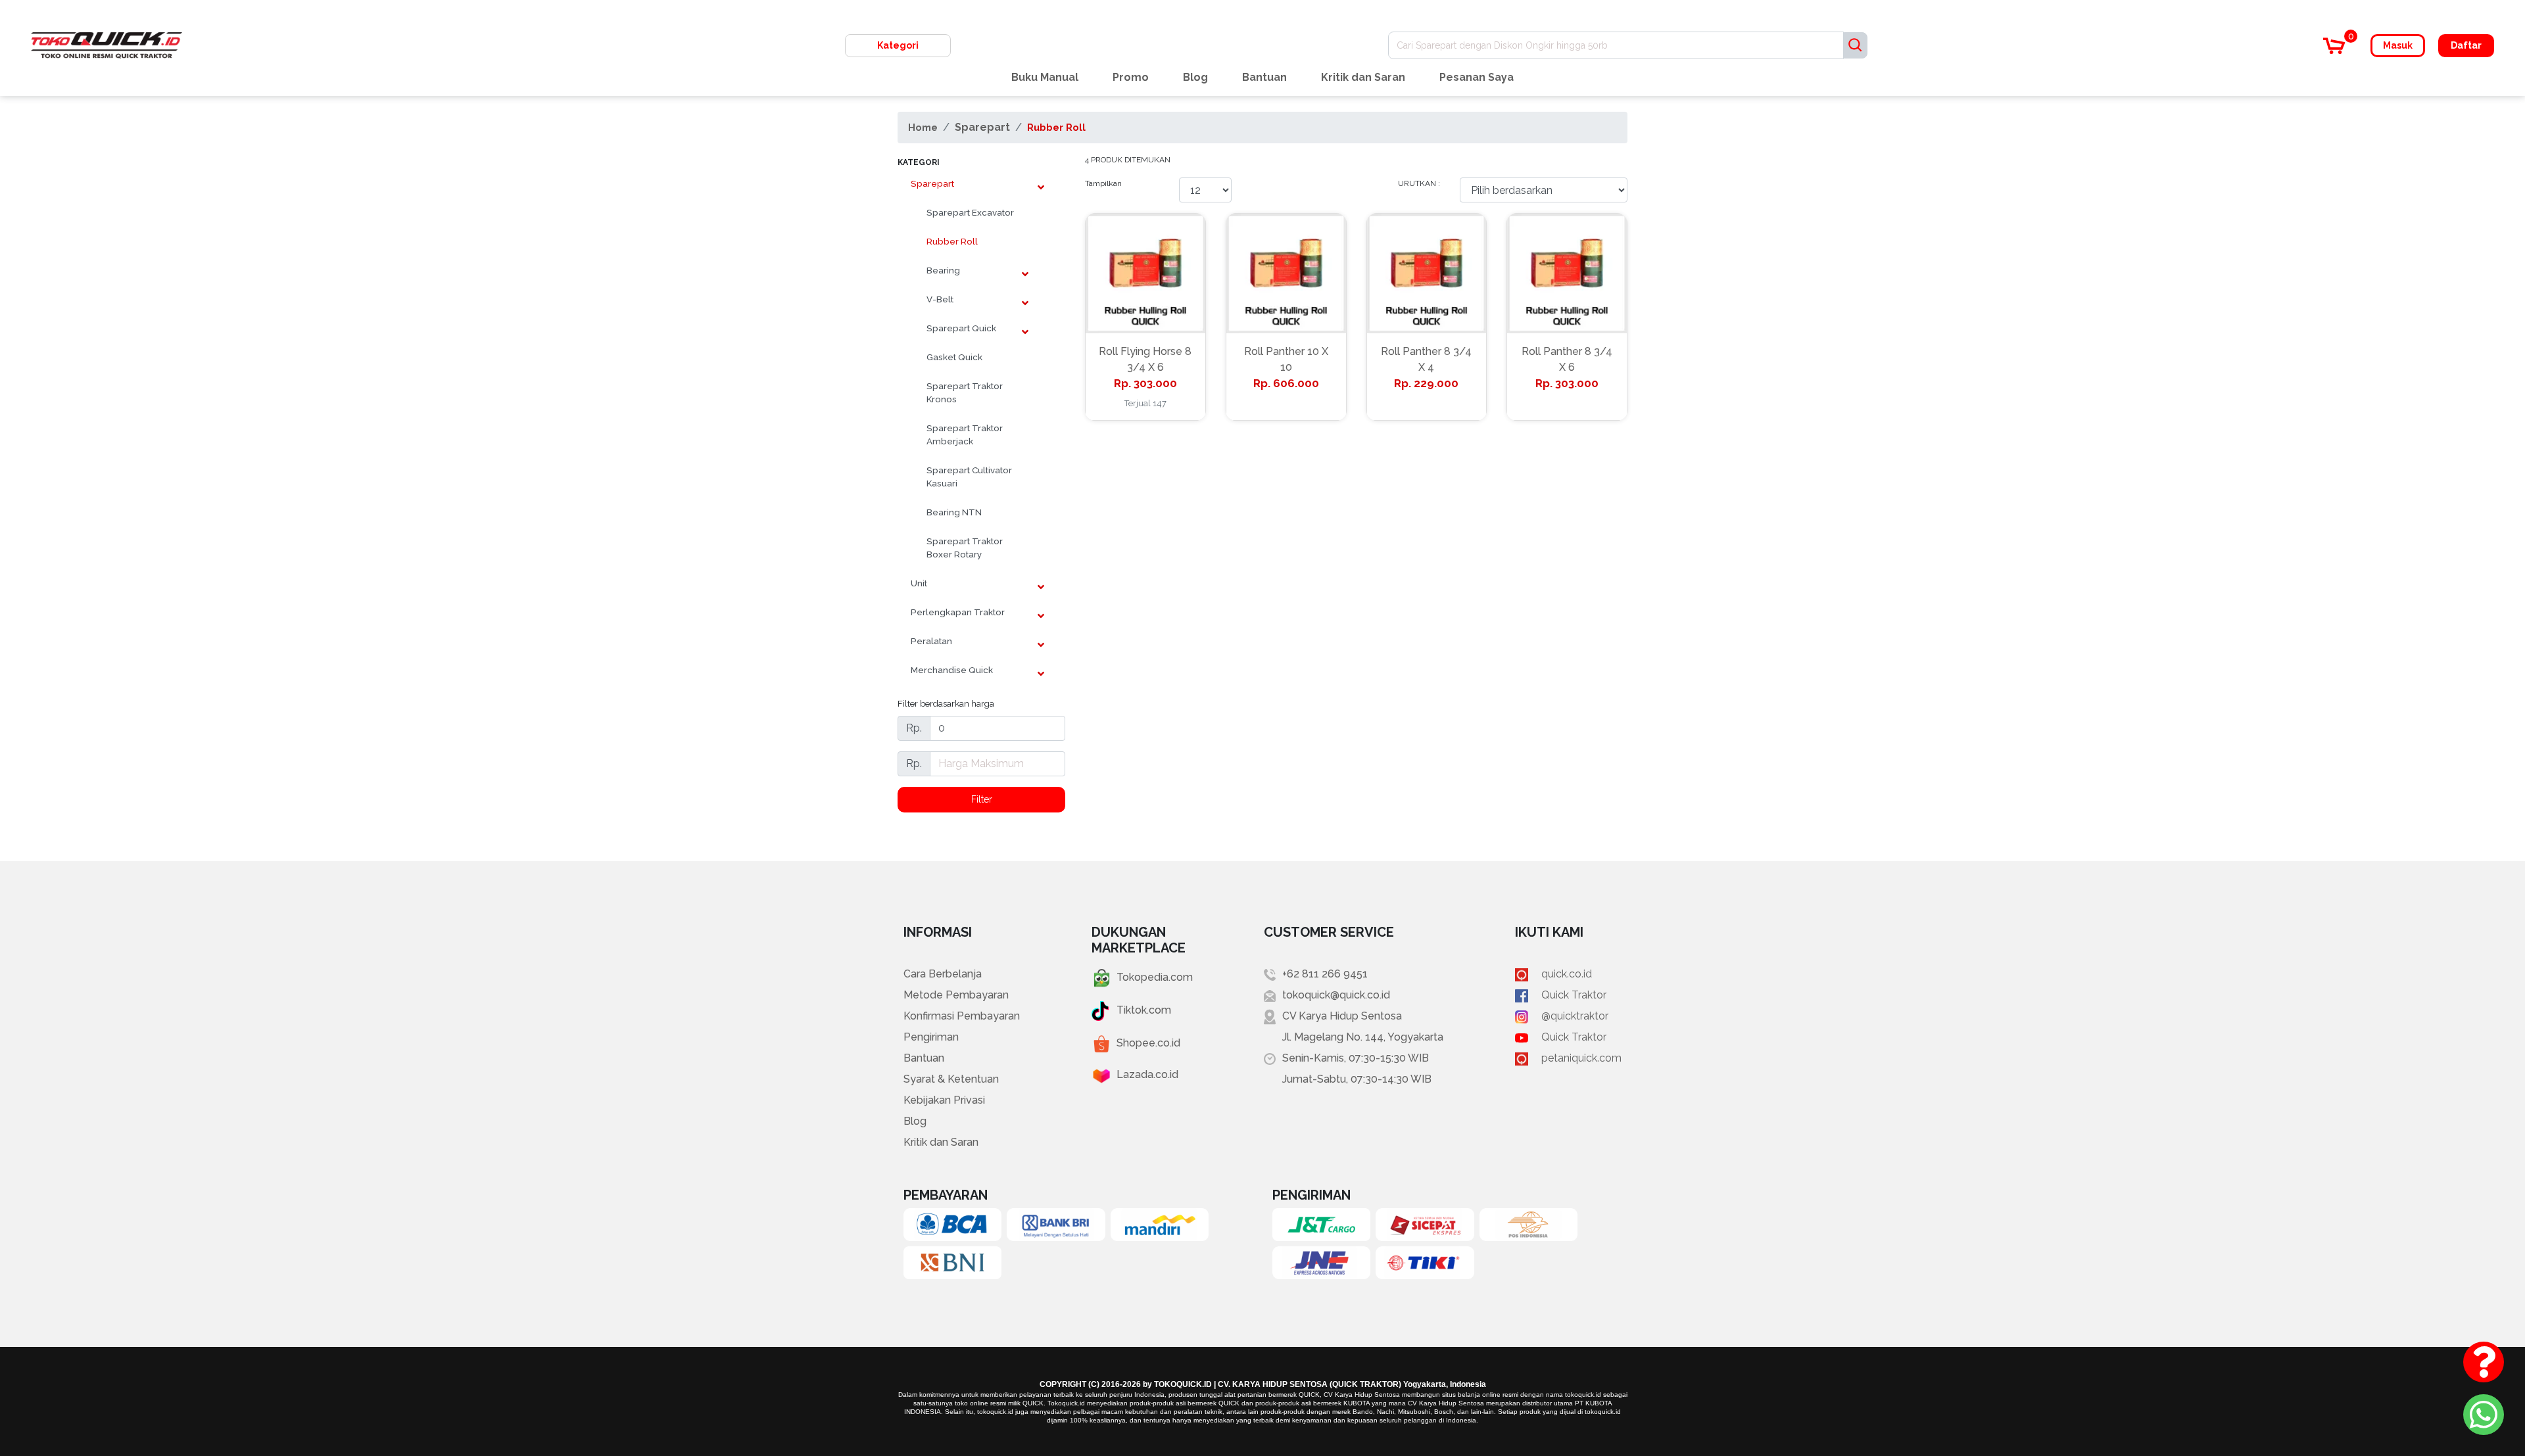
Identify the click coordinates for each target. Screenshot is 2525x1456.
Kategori (898, 45)
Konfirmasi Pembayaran (962, 1016)
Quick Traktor (1574, 995)
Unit (919, 583)
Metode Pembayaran (956, 995)
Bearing (943, 270)
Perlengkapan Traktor (958, 612)
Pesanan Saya (1477, 77)
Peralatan (931, 641)
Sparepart (982, 127)
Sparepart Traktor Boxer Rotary (965, 548)
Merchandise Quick (952, 670)
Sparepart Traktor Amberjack (965, 434)
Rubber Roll (1056, 127)
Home (923, 127)
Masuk (2398, 45)
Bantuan (1264, 77)
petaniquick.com (1581, 1058)
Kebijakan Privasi (944, 1100)
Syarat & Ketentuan (951, 1079)
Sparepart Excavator (970, 212)
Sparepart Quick (961, 328)
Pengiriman (931, 1037)
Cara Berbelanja (943, 974)
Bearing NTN (954, 512)
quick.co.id (1567, 974)
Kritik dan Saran (1363, 77)
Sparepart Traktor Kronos (965, 392)
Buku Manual (1045, 77)
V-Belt (940, 299)
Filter (982, 799)
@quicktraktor (1575, 1016)
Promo (1131, 77)
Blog (1195, 77)
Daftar (2466, 45)
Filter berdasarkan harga (946, 703)
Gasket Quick (954, 357)
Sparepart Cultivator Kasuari (969, 477)
